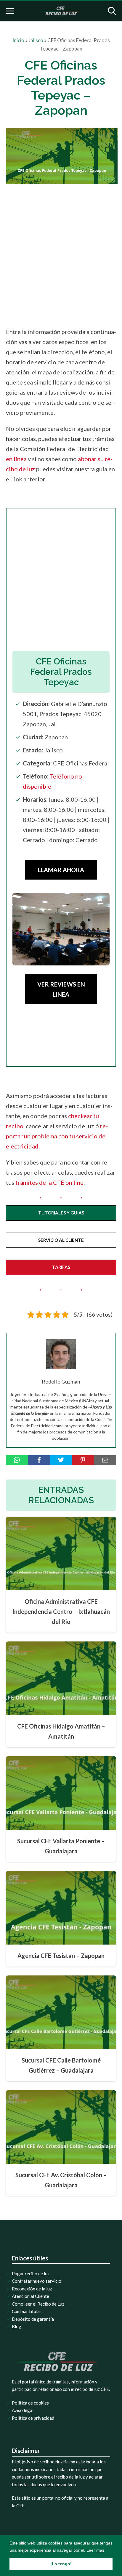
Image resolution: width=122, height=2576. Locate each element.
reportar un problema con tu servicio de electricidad (57, 1136)
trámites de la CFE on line (49, 1182)
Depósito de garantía (33, 2319)
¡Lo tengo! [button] (61, 2564)
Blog (17, 2326)
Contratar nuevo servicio (37, 2281)
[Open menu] (10, 11)
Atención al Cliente (30, 2296)
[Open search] (112, 11)
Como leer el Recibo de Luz (38, 2304)
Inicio (18, 40)
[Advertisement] (61, 254)
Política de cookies (30, 2403)
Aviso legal (23, 2410)
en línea (16, 459)
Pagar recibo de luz (31, 2274)
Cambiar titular (27, 2311)
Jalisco (36, 40)
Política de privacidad (33, 2418)
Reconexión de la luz (32, 2289)
